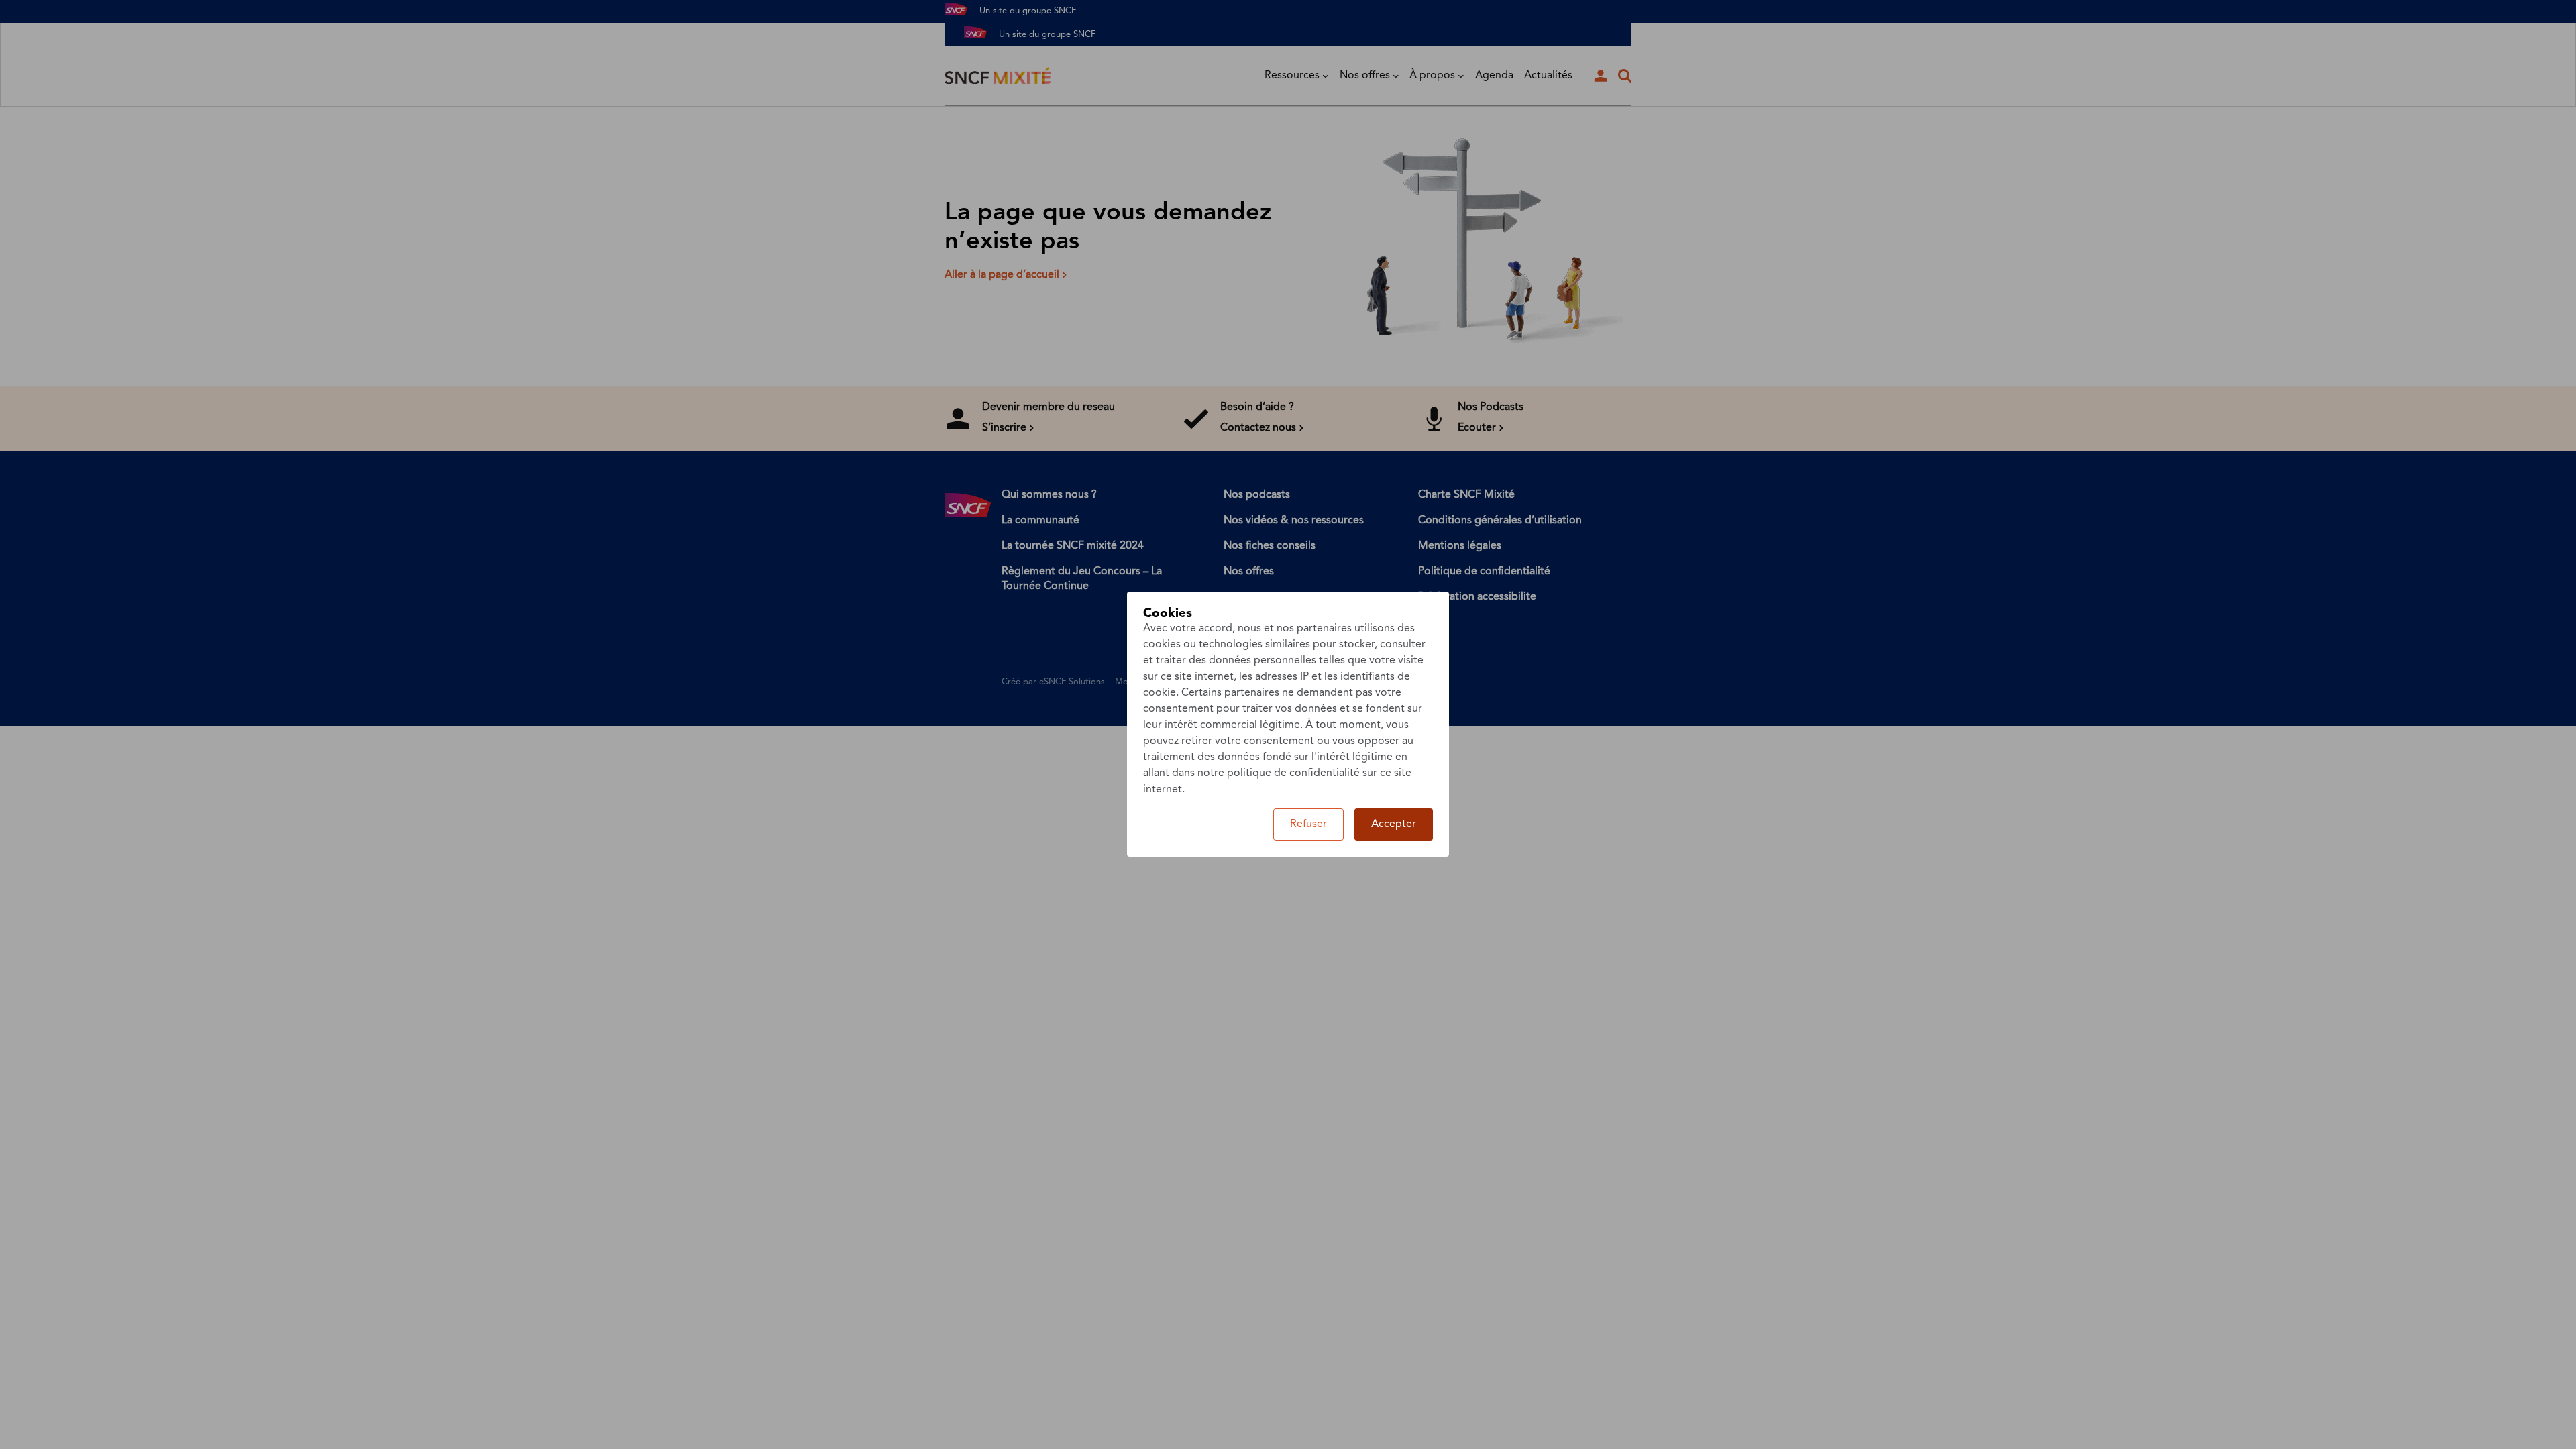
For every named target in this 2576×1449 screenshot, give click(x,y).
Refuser (1308, 824)
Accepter (1394, 824)
